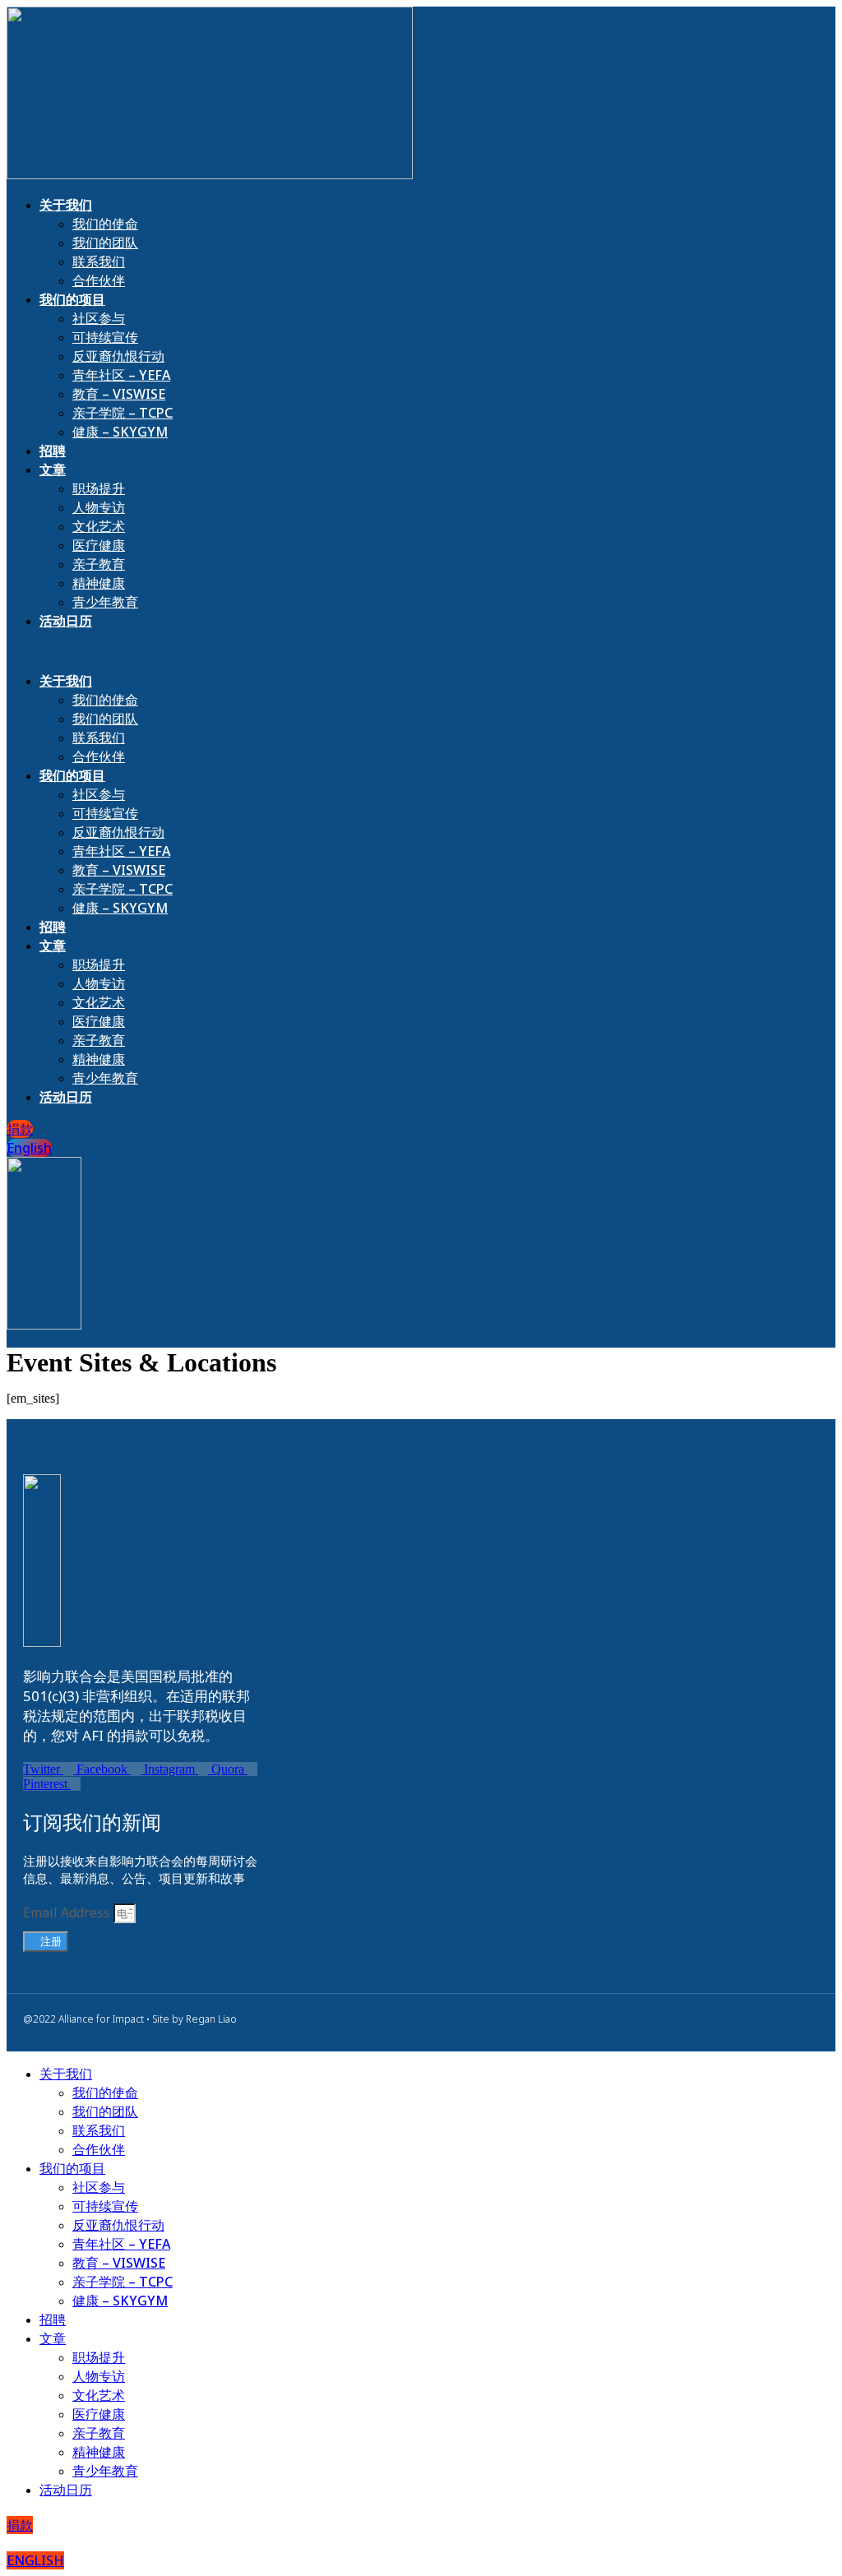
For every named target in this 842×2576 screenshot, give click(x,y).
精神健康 (99, 583)
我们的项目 (72, 299)
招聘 (53, 451)
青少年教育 (105, 602)
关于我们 (66, 205)
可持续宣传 (105, 337)
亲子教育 (99, 564)
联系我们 (99, 261)
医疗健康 (99, 545)
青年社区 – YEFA (121, 375)
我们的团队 (105, 243)
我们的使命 (105, 224)
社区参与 (99, 318)
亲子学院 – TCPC (123, 413)
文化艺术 (99, 526)
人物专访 (99, 507)
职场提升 (99, 488)
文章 (53, 469)
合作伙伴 (99, 280)
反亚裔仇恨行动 (118, 356)
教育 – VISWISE (119, 394)
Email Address (68, 1912)
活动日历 (66, 621)
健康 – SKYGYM (120, 432)
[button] (214, 651)
